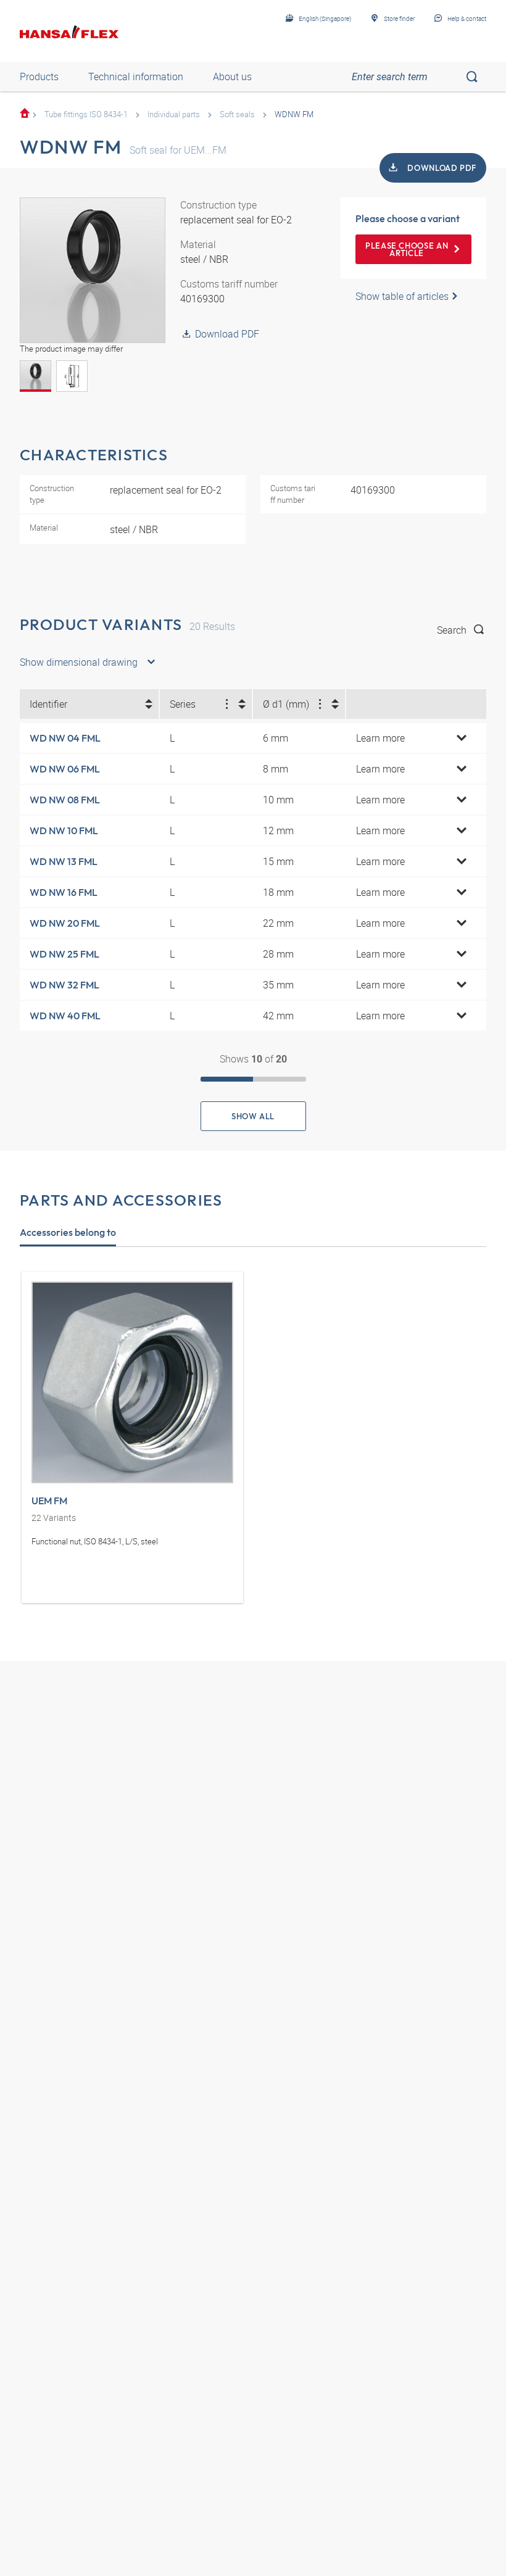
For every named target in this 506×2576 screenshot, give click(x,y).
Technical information (136, 77)
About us (232, 77)
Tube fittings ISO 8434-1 (86, 114)
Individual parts (174, 114)
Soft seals (237, 114)
